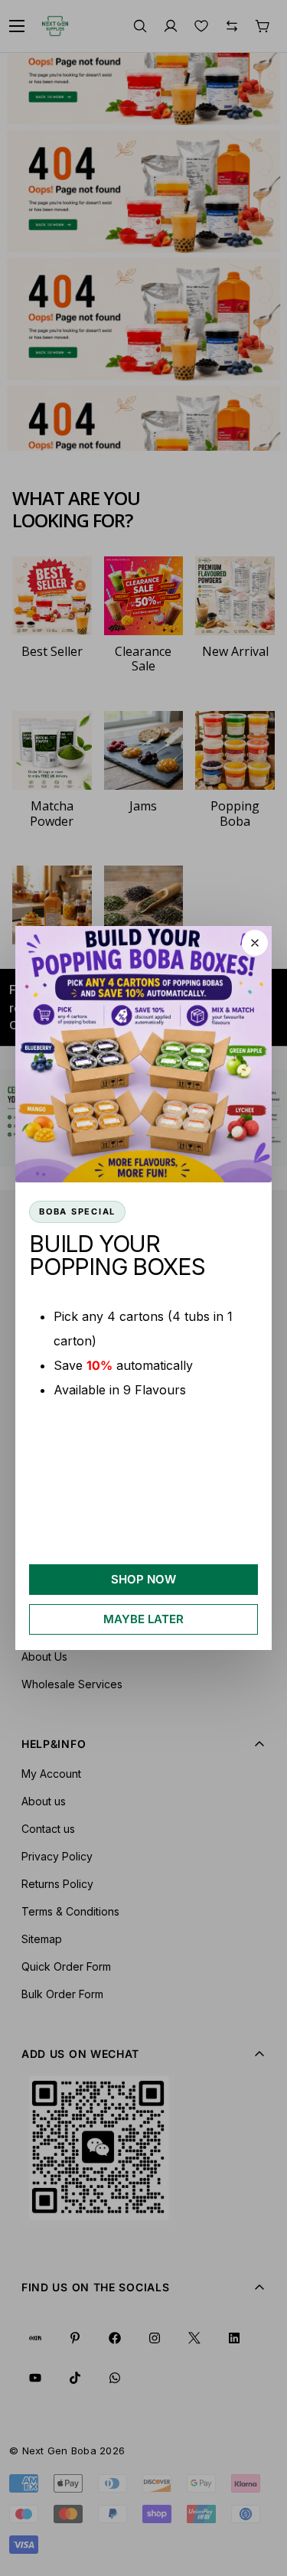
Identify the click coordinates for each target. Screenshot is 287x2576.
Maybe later (143, 1619)
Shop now (143, 1579)
